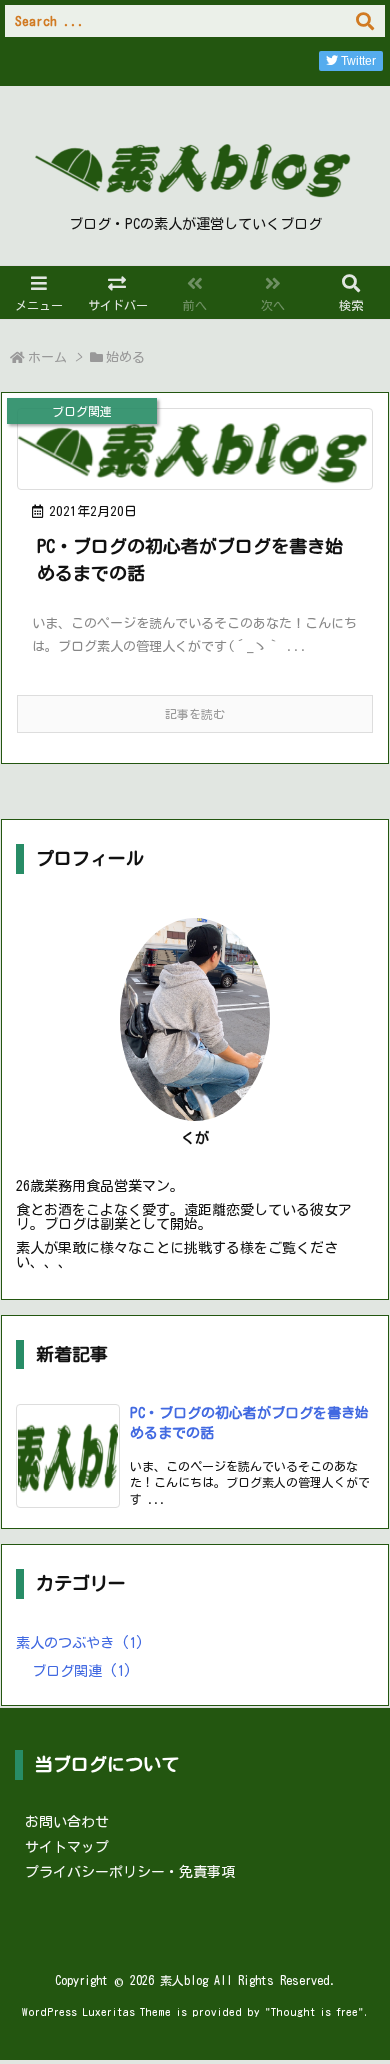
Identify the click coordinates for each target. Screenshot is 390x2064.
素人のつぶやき (80, 1643)
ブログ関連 (82, 1671)
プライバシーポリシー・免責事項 (130, 1872)
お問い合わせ (67, 1822)
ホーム (47, 357)
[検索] (365, 21)
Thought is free (314, 2011)
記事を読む (195, 714)
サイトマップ (67, 1847)
